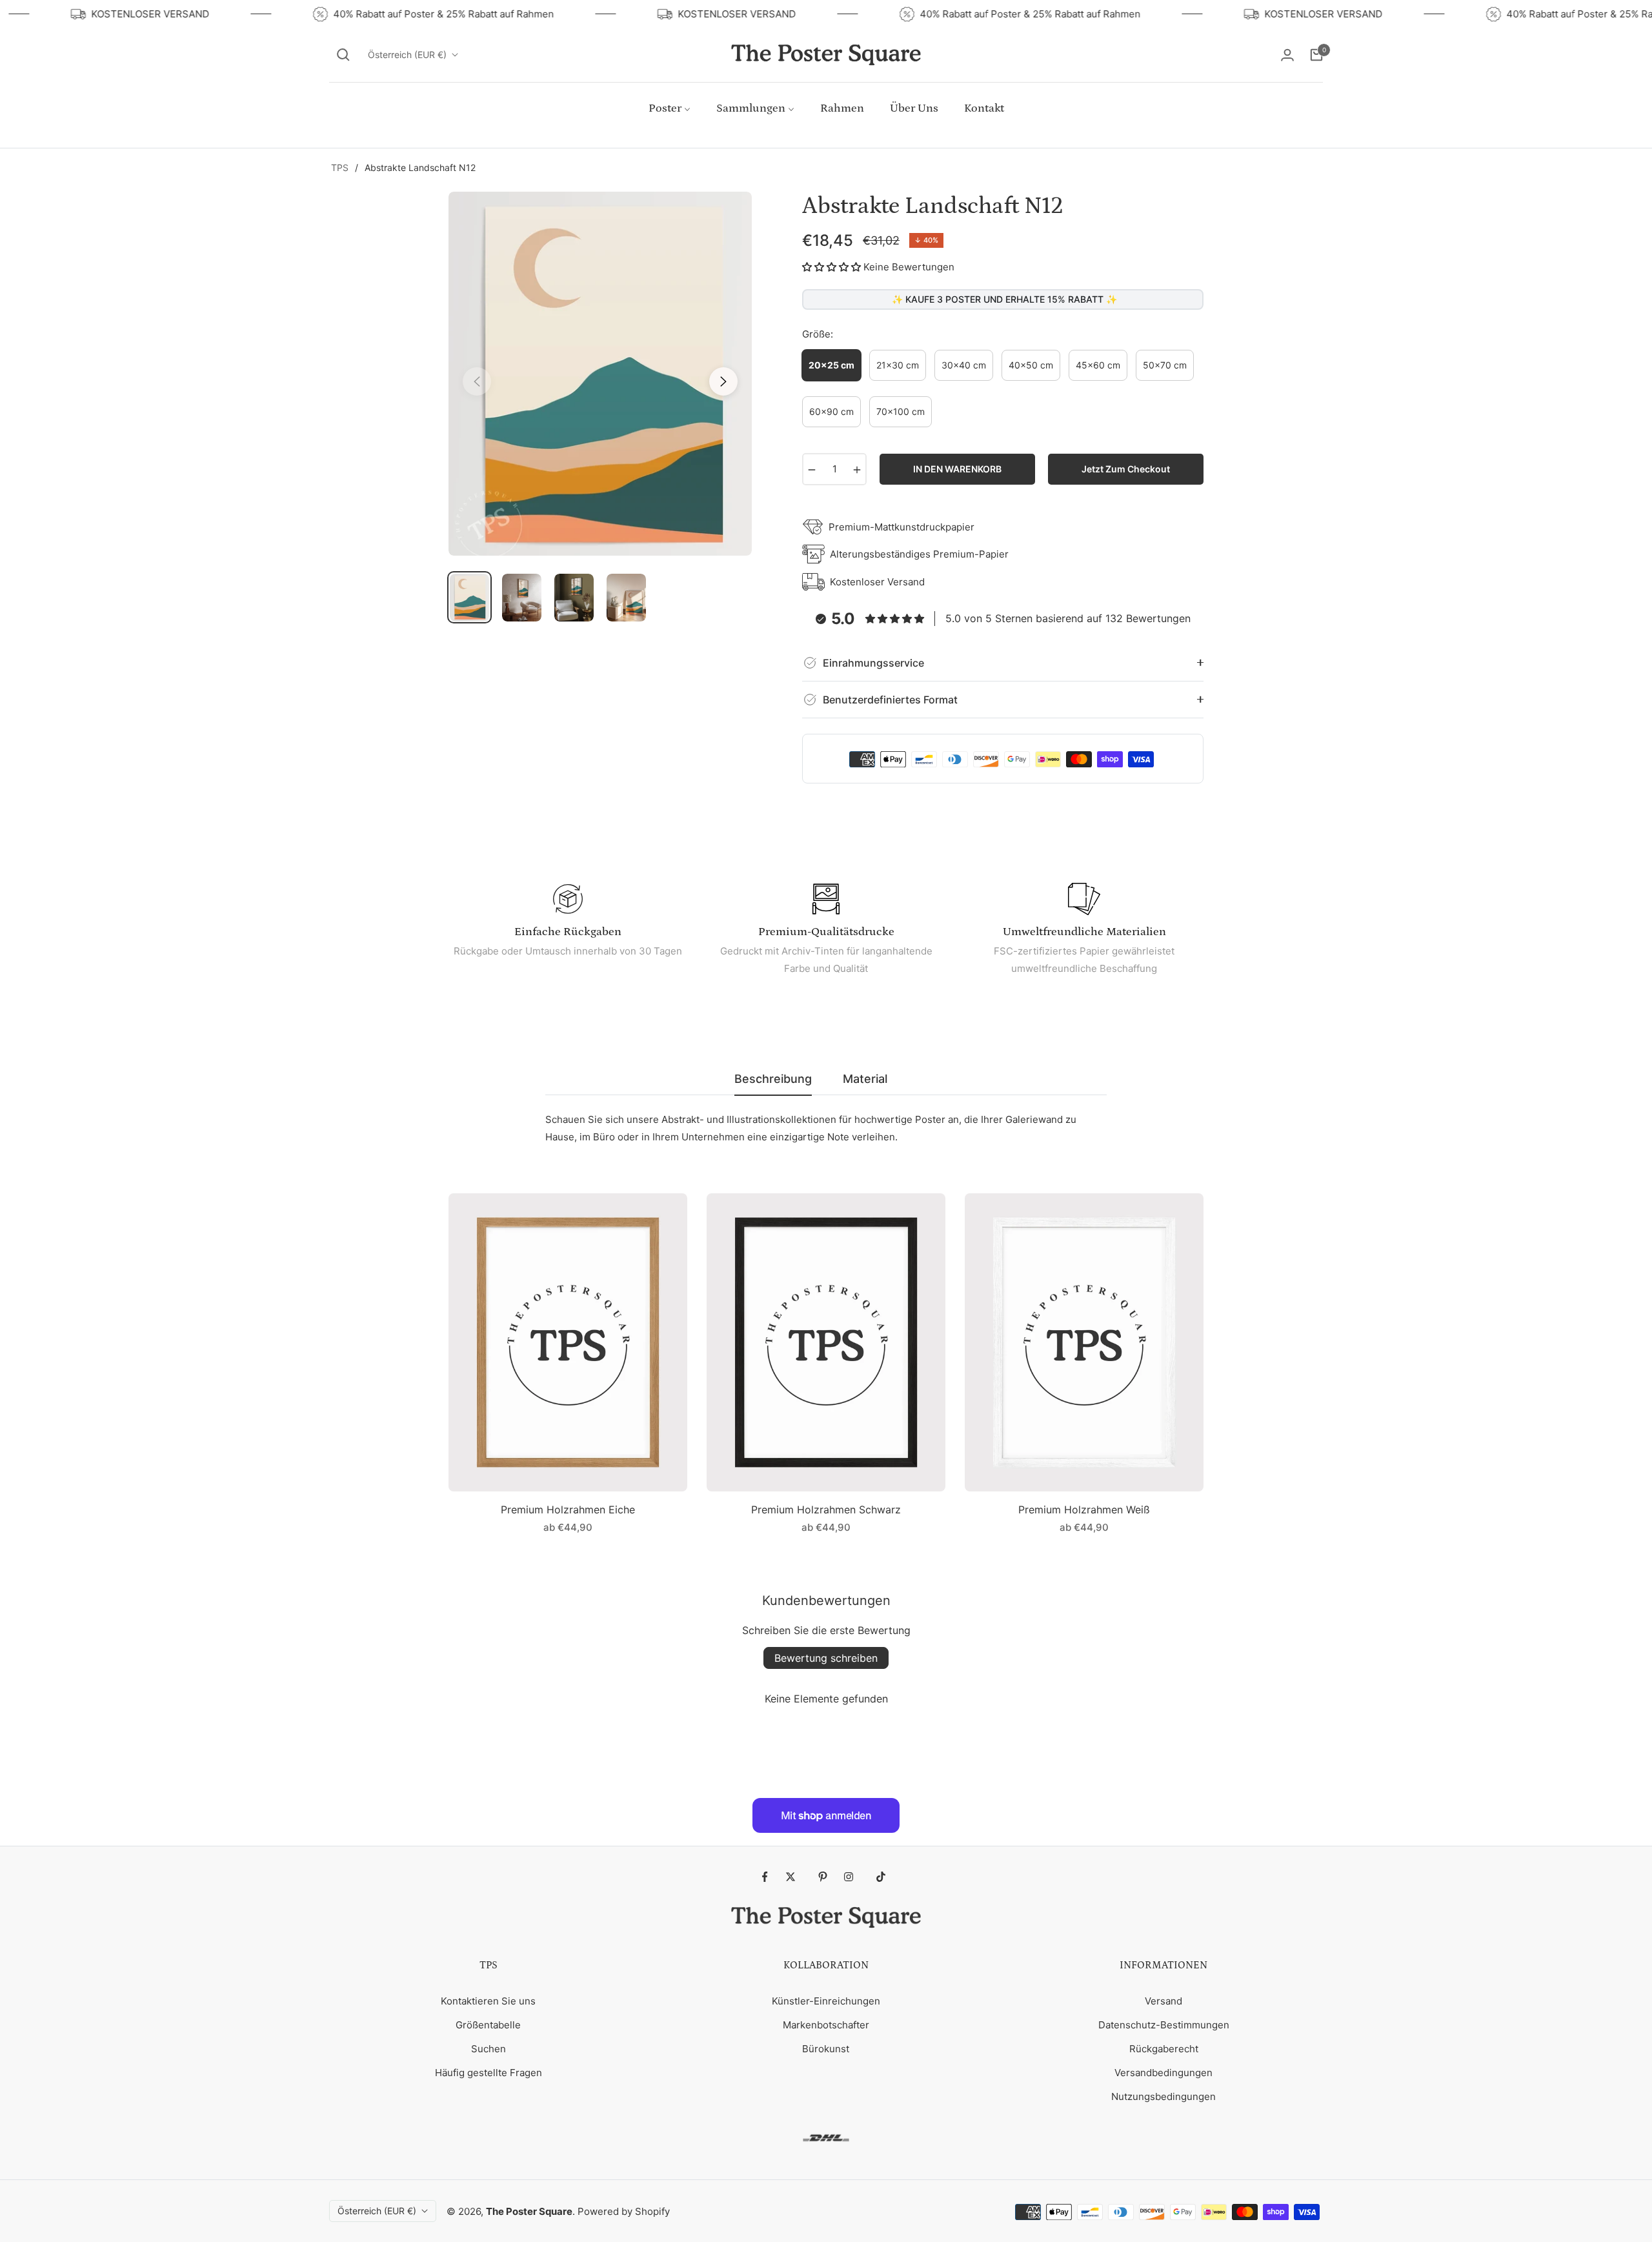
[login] (1287, 55)
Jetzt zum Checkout (1126, 469)
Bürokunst (826, 2049)
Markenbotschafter (826, 2025)
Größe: (818, 334)
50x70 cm (1165, 365)
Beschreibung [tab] (773, 1079)
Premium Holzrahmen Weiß (1084, 1510)
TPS (340, 167)
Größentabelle (488, 2025)
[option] (600, 374)
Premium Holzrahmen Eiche (568, 1510)
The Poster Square (529, 2211)
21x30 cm (898, 365)
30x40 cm (964, 365)
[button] (343, 55)
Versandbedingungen (1163, 2073)
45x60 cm (1098, 365)
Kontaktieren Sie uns (488, 2001)
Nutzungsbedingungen (1163, 2096)
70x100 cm (901, 411)
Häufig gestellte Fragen (489, 2073)
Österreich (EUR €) (407, 55)
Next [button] (723, 381)
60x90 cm (831, 411)
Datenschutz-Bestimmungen (1164, 2025)
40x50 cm (1031, 365)
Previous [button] (477, 381)
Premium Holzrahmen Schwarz (826, 1510)
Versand (1163, 2001)
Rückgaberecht (1164, 2049)
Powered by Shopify (624, 2211)
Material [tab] (865, 1079)
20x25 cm (831, 365)
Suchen (489, 2049)
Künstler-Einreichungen (826, 2001)
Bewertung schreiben (826, 1658)
